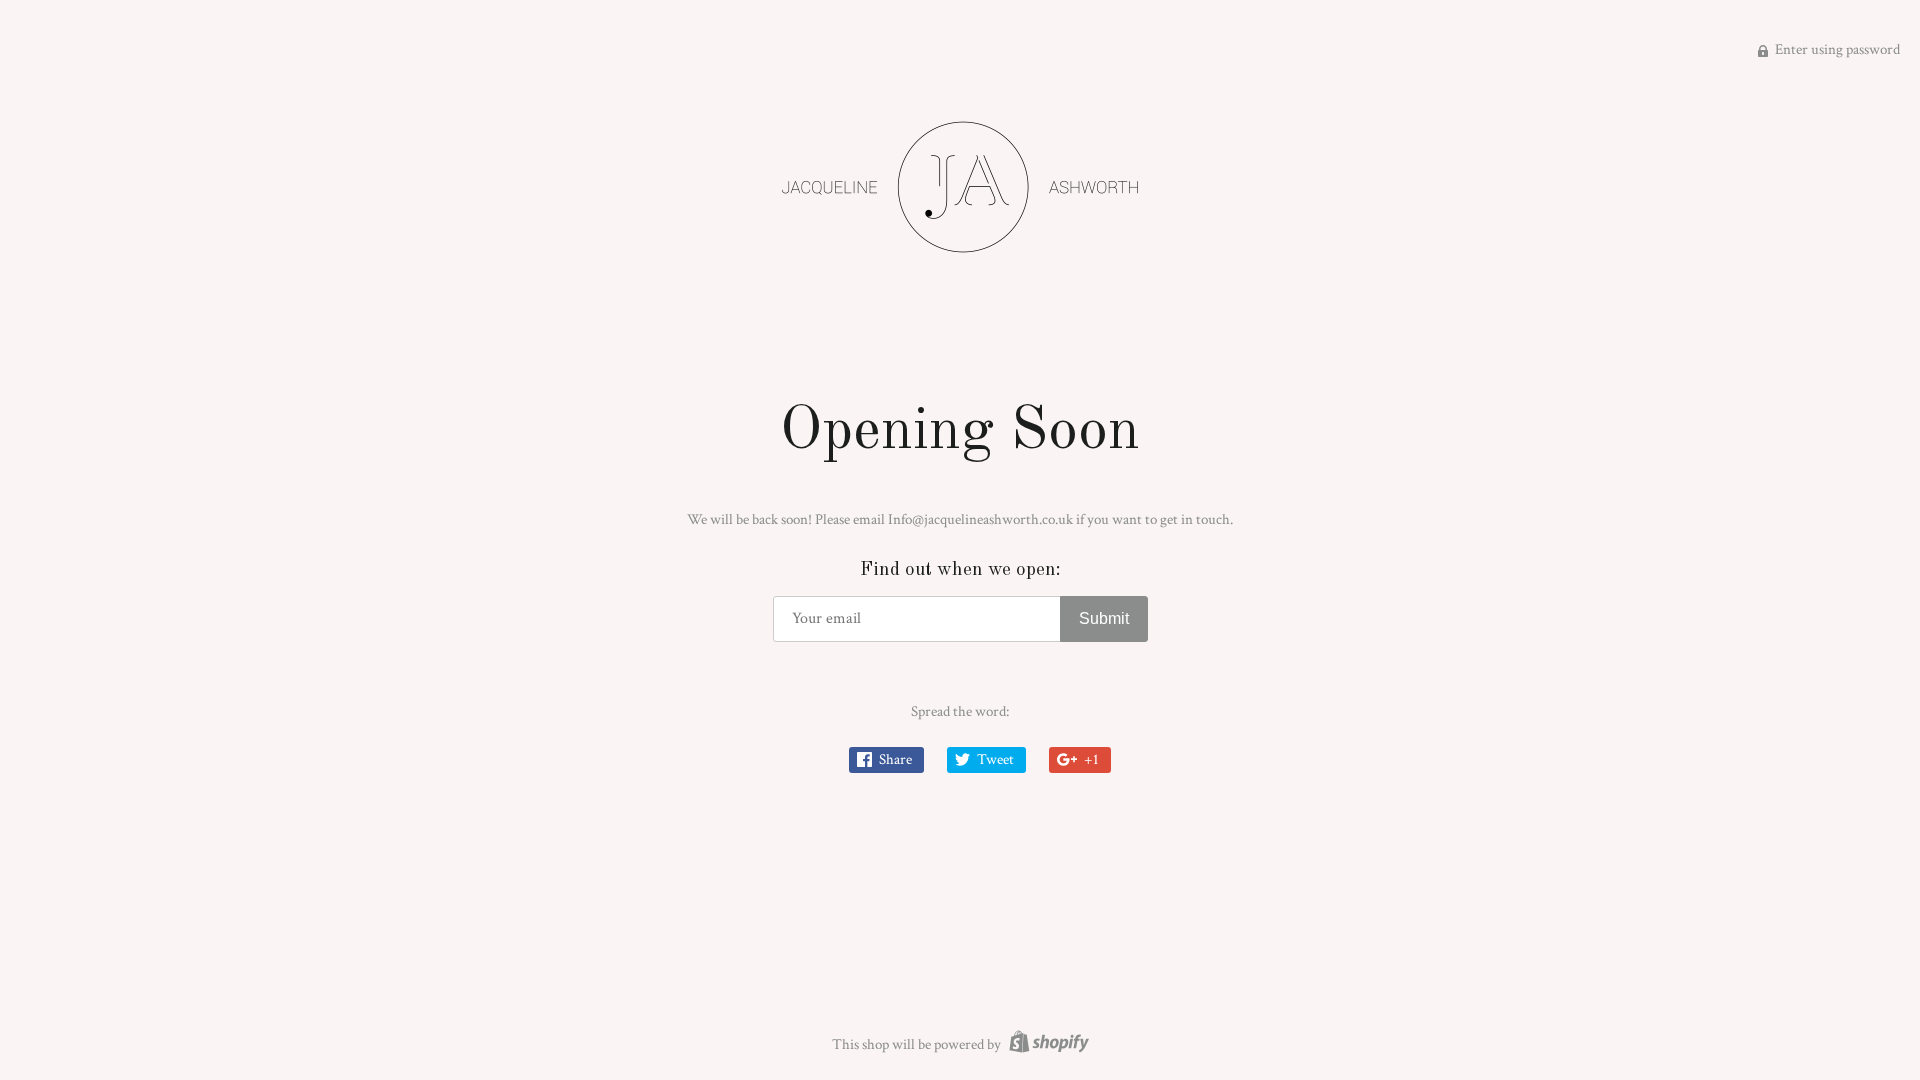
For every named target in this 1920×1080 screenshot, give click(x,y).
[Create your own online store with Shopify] (1046, 1044)
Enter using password (1836, 49)
